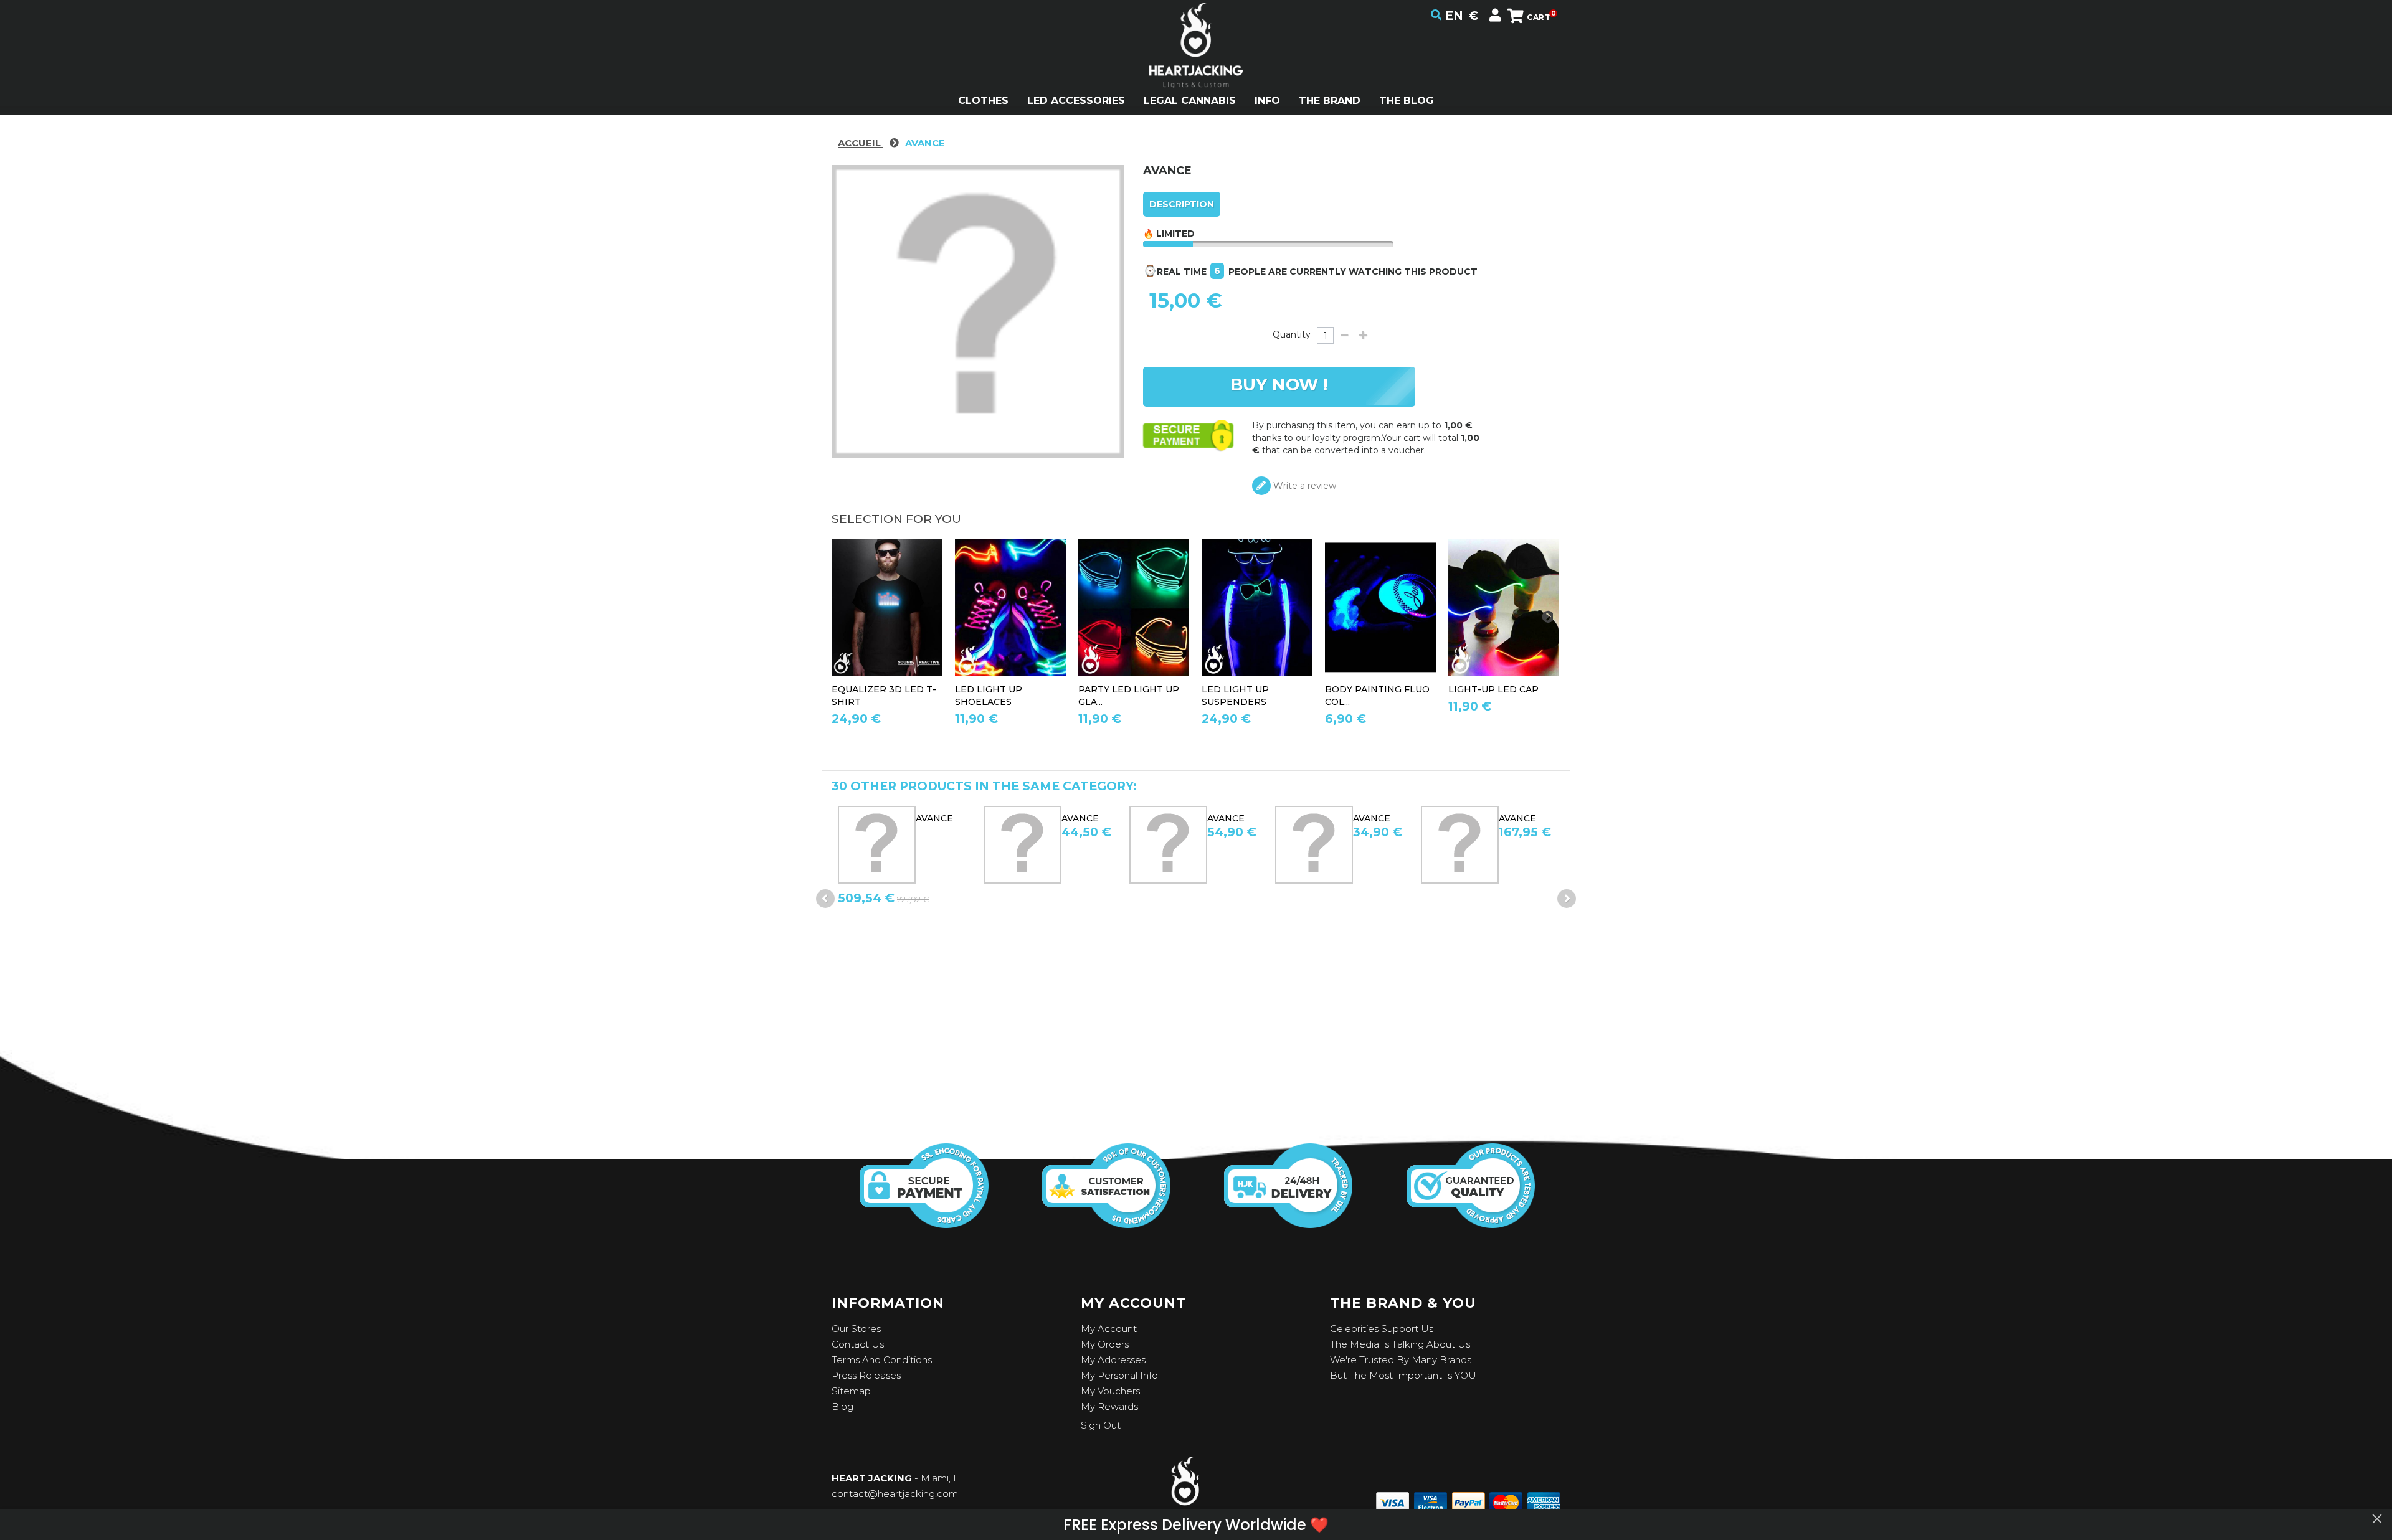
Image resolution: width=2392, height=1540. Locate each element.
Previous (825, 899)
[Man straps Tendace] (1257, 607)
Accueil (861, 143)
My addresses (1113, 1360)
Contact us (858, 1344)
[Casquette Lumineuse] (1504, 607)
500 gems (1531, 818)
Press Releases (866, 1375)
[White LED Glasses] (1134, 607)
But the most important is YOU (1403, 1375)
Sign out (1101, 1425)
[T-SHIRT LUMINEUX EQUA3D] (887, 607)
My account (1109, 1329)
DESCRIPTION (1182, 204)
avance (943, 818)
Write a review (1303, 486)
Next (1567, 899)
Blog (842, 1406)
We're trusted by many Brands (1401, 1360)
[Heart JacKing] (1196, 68)
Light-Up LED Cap (1493, 689)
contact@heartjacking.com (895, 1494)
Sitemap (851, 1391)
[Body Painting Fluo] (1380, 607)
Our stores (856, 1329)
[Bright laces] (1010, 607)
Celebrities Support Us (1382, 1329)
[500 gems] (1469, 845)
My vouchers (1110, 1391)
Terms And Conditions (882, 1360)
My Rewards (1109, 1406)
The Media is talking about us (1400, 1344)
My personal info (1119, 1375)
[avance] (885, 845)
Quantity (1292, 334)
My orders (1105, 1344)
